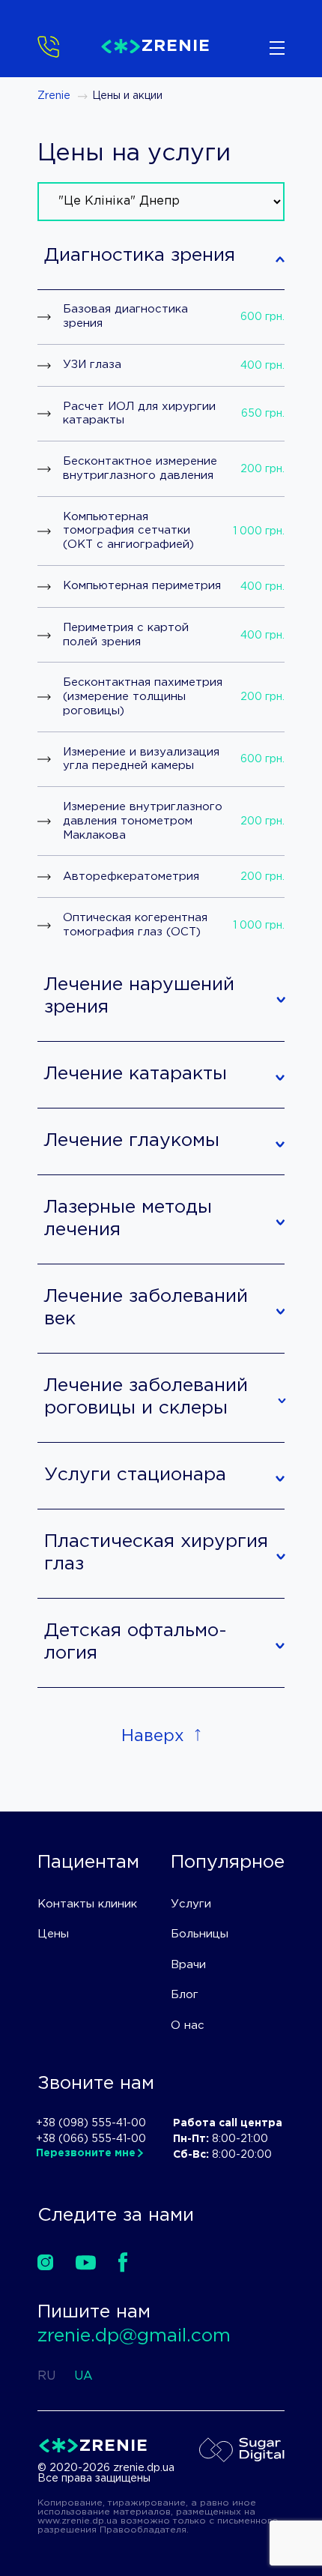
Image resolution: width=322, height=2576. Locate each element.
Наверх (153, 1737)
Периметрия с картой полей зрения (126, 635)
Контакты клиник (87, 1904)
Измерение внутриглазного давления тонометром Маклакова (143, 821)
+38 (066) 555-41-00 (91, 2139)
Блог (185, 1995)
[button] (161, 257)
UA (83, 2376)
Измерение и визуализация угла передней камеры (141, 759)
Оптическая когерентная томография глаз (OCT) (135, 925)
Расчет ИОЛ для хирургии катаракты (139, 414)
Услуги (191, 1904)
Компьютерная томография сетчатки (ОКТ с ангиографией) (128, 531)
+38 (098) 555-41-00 (91, 2123)
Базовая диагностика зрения (125, 316)
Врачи (188, 1965)
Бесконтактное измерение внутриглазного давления (140, 468)
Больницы (200, 1934)
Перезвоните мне (86, 2153)
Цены (53, 1934)
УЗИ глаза (92, 365)
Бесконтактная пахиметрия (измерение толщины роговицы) (143, 697)
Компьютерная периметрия (142, 586)
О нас (188, 2025)
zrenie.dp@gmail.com (134, 2336)
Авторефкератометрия (131, 877)
